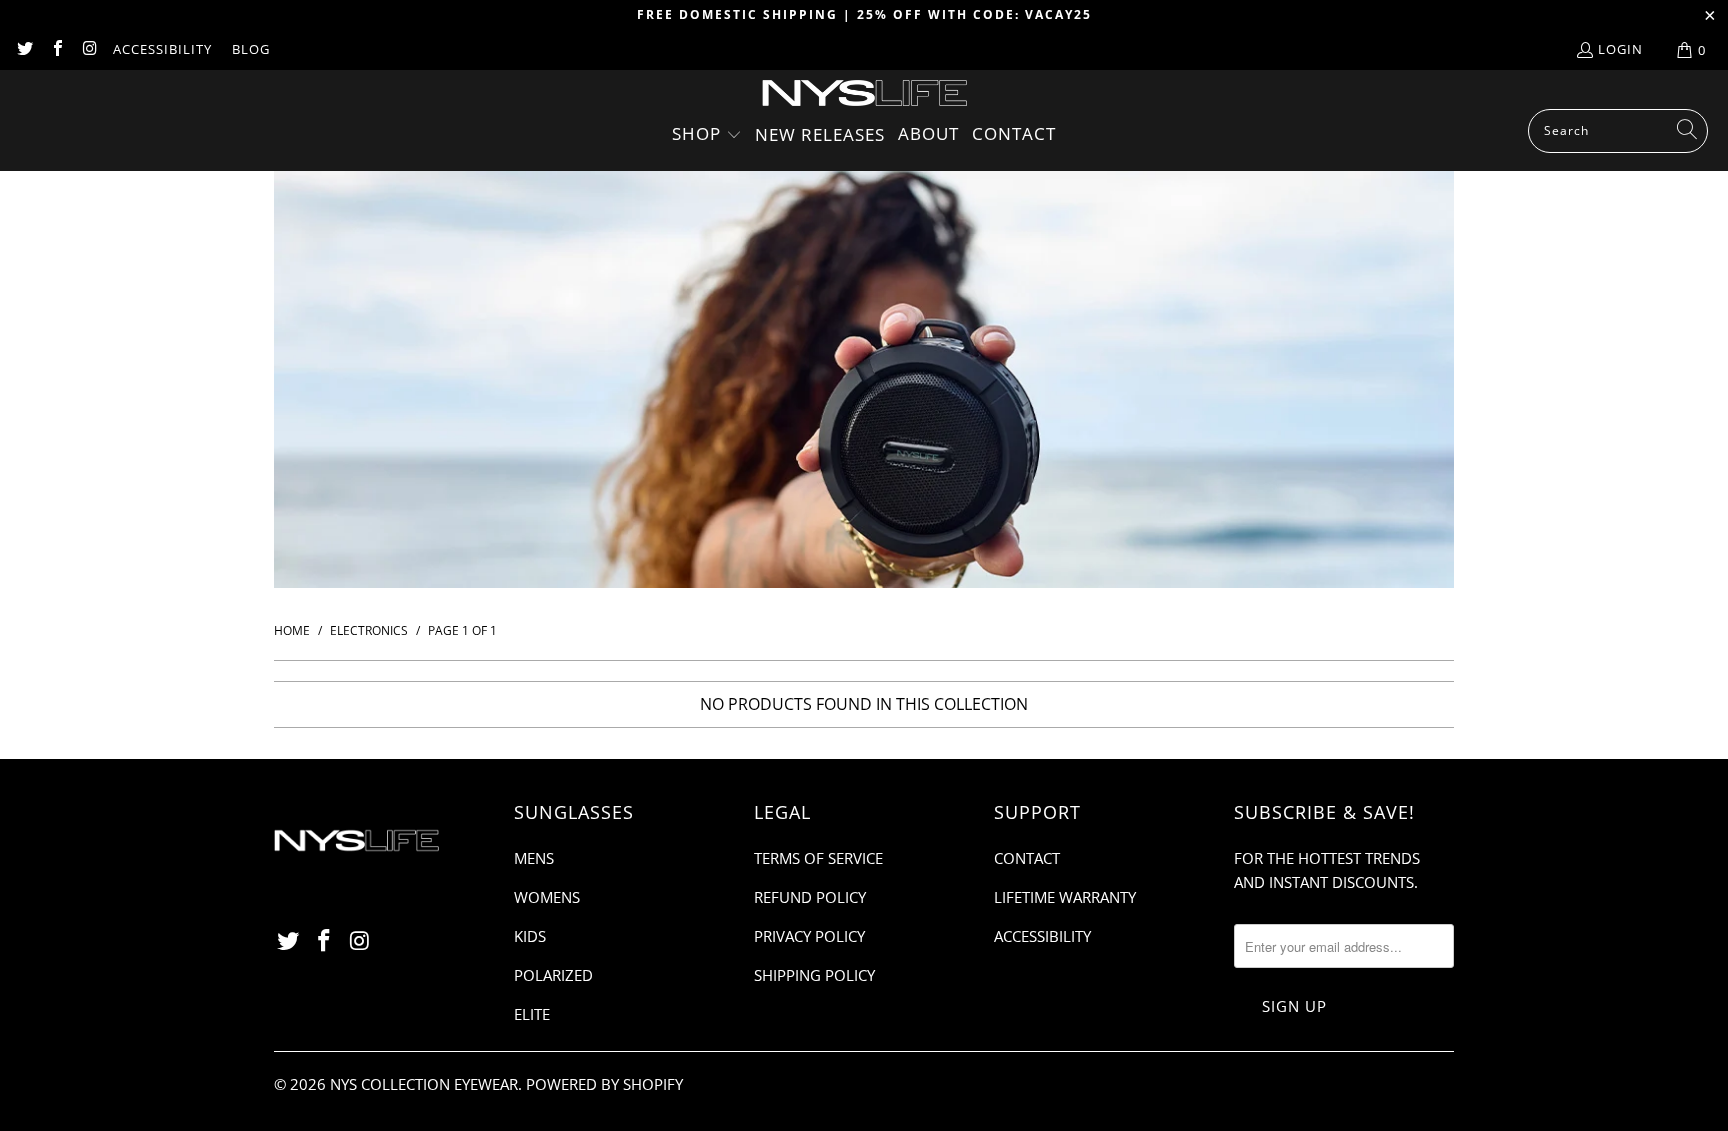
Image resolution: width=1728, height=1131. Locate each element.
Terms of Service (818, 858)
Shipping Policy (814, 975)
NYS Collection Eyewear (424, 1084)
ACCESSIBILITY (162, 49)
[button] (707, 135)
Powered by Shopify (604, 1084)
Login (1620, 49)
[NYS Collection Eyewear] (864, 94)
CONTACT (1027, 858)
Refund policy (810, 897)
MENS (534, 858)
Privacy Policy (809, 936)
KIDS (530, 936)
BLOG (251, 49)
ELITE (532, 1014)
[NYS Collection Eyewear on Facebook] (56, 50)
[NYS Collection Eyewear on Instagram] (89, 50)
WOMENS (547, 897)
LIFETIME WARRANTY (1065, 897)
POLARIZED (553, 975)
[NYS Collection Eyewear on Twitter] (24, 50)
